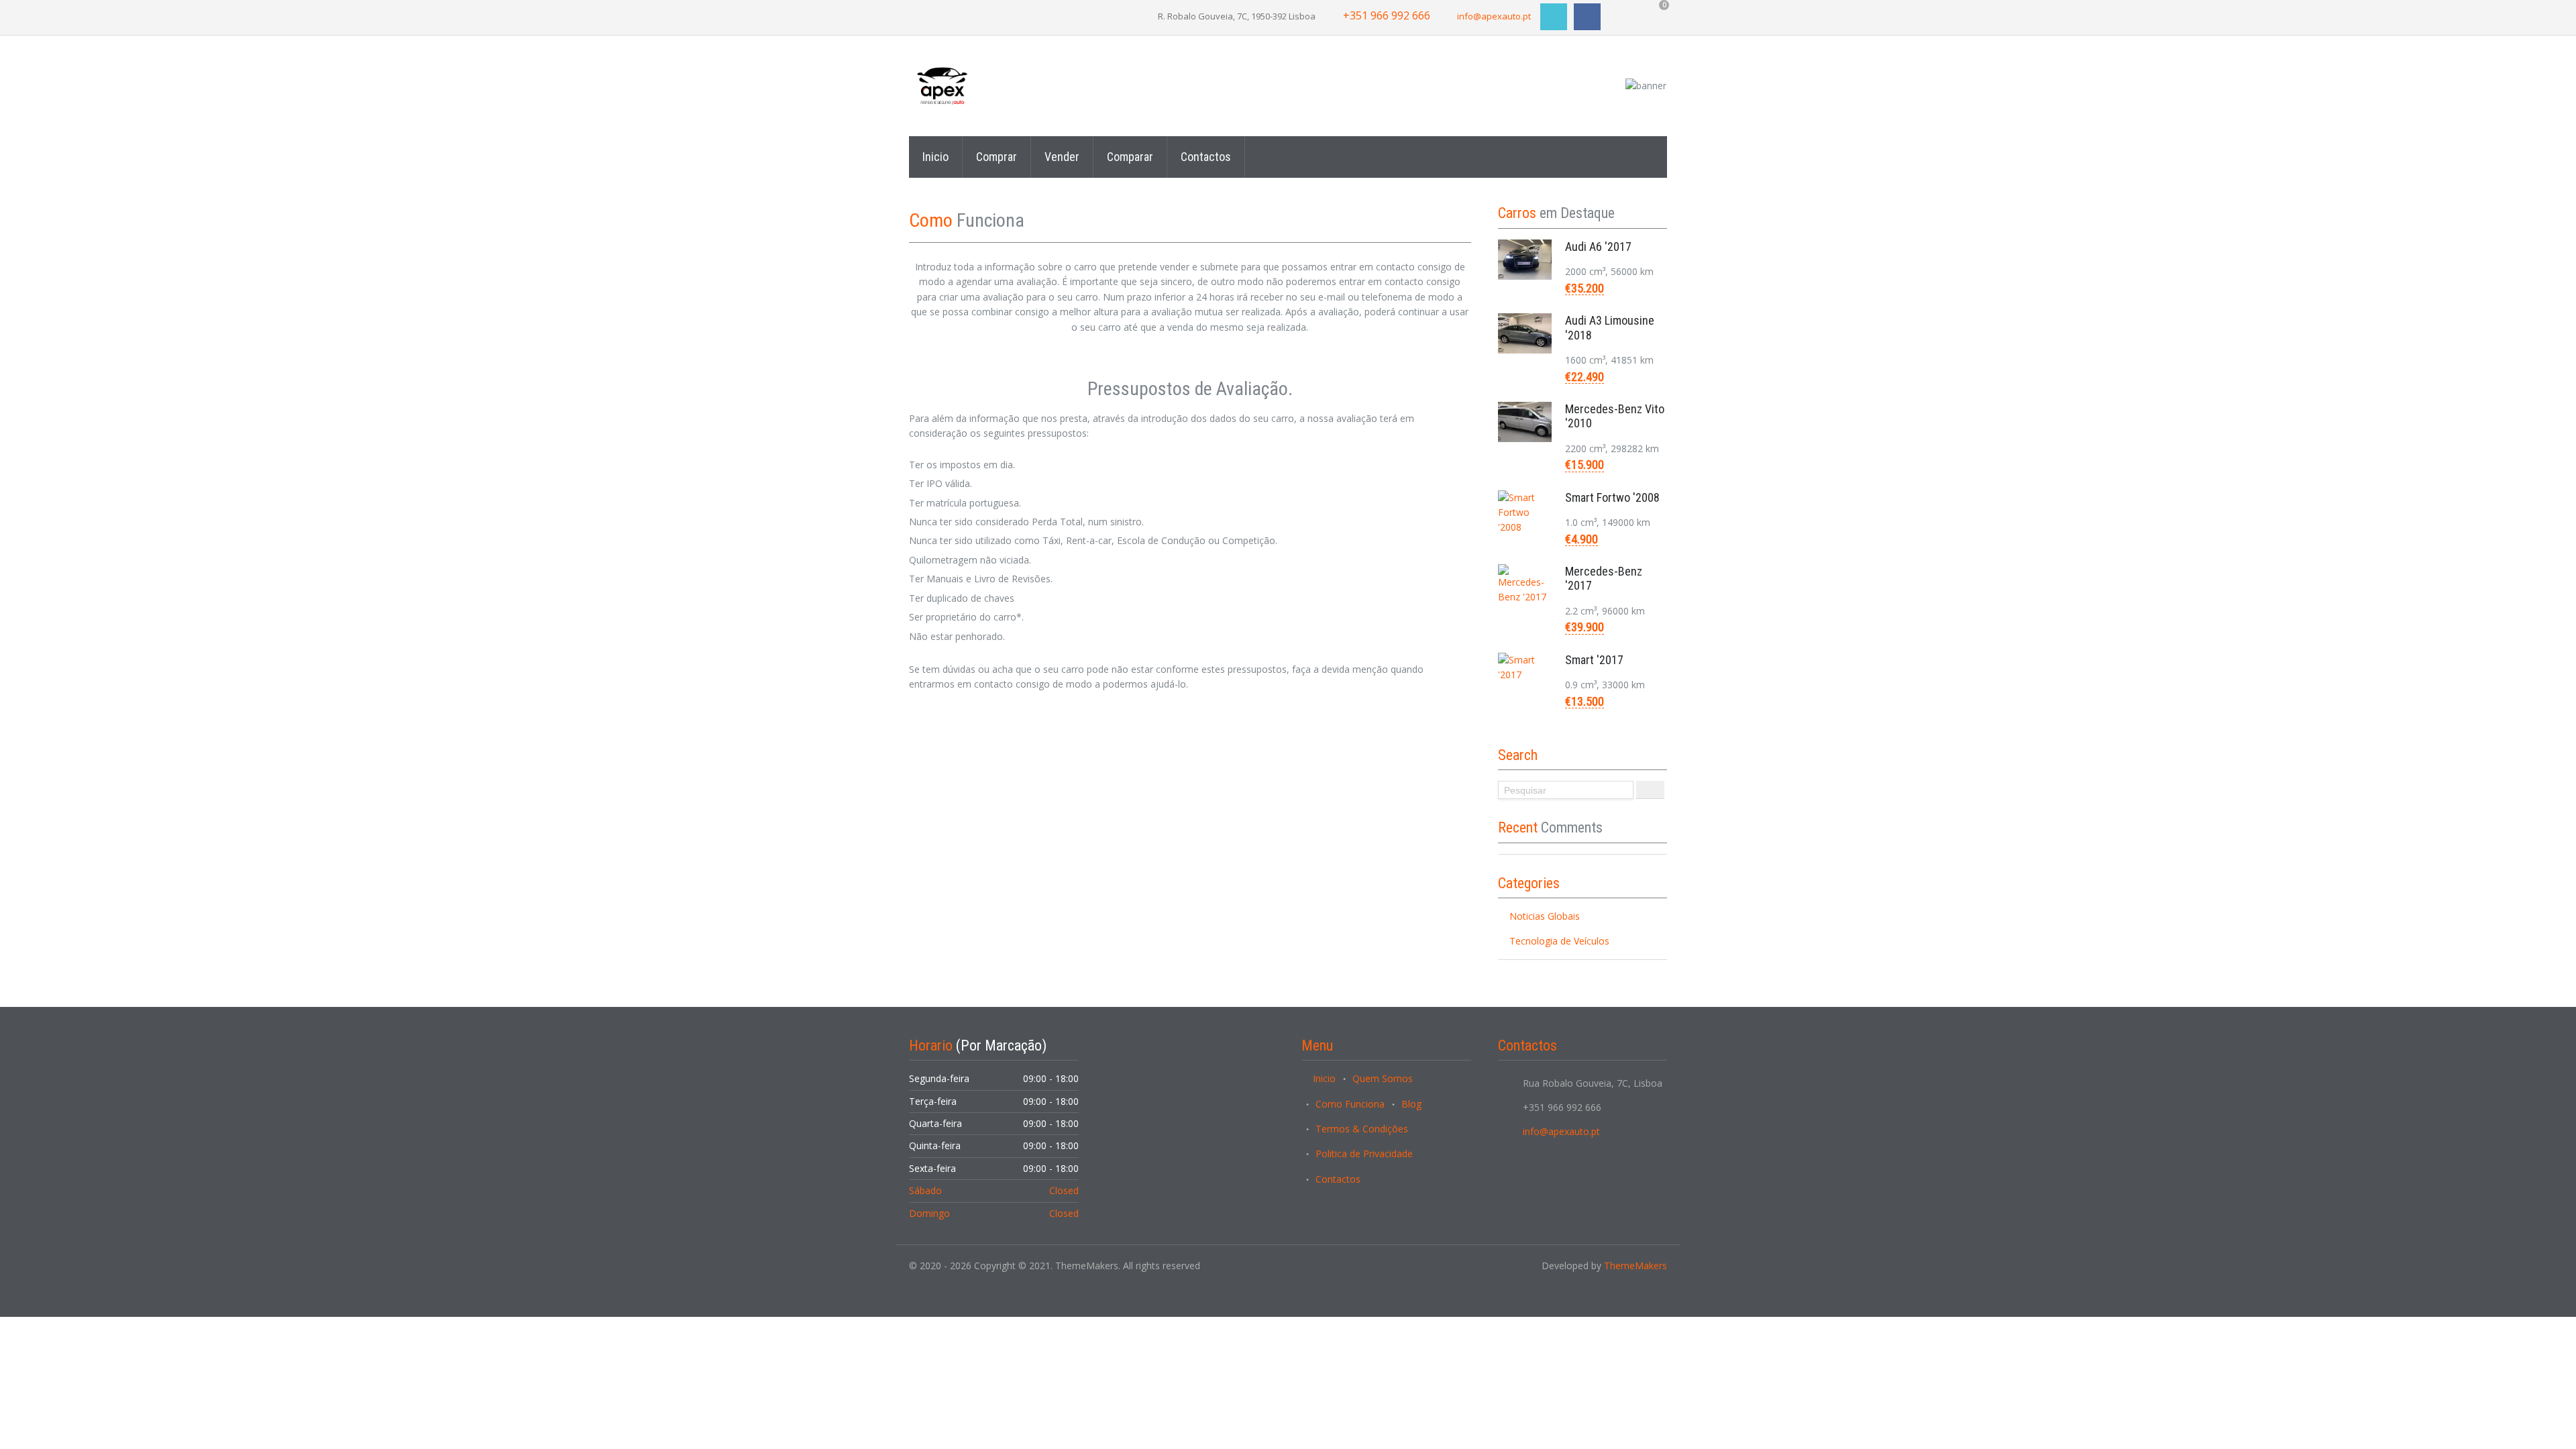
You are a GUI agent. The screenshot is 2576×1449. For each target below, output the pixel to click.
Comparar (1130, 157)
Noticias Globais (1545, 916)
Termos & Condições (1362, 1129)
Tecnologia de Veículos (1559, 941)
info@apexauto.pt (1494, 16)
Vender (1062, 157)
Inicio (935, 157)
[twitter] (1554, 17)
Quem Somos (1383, 1078)
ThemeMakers (1635, 1266)
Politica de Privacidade (1364, 1153)
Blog (1411, 1104)
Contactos (1206, 157)
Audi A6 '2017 (1598, 247)
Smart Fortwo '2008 (1612, 497)
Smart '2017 (1594, 660)
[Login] (920, 13)
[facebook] (1587, 17)
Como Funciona (1350, 1104)
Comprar (997, 157)
